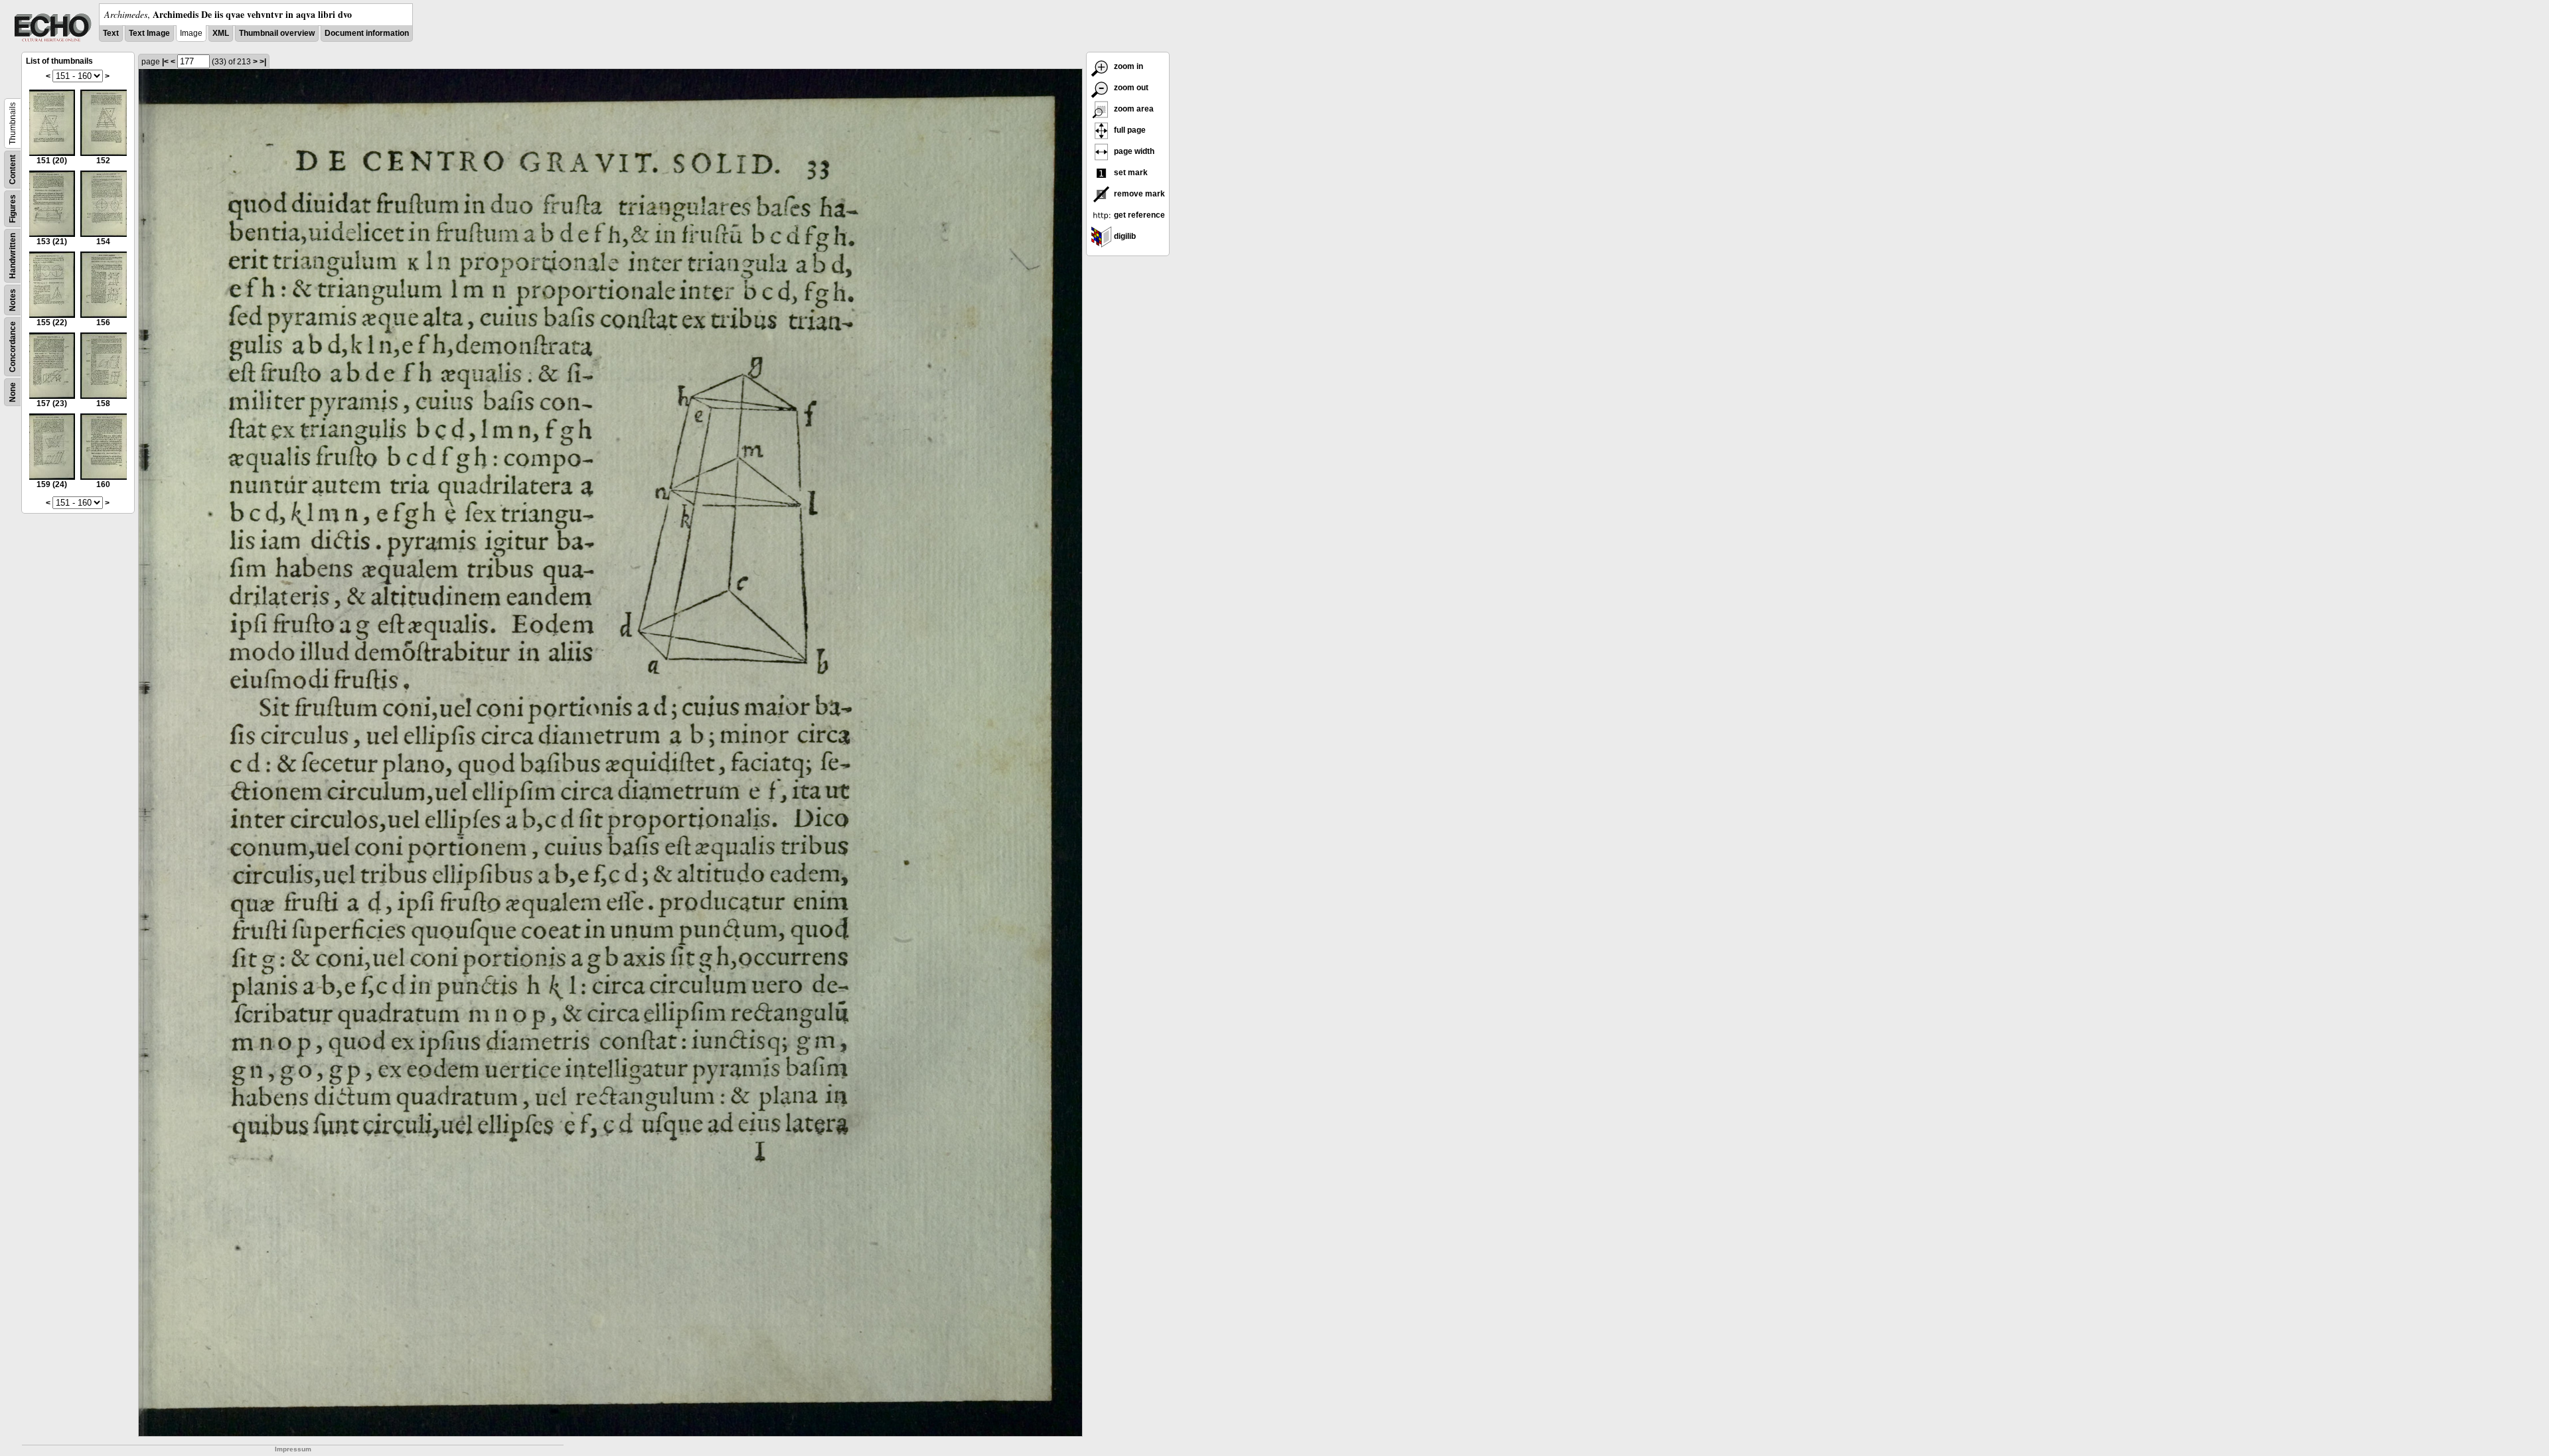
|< (165, 62)
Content (13, 170)
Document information (367, 33)
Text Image (149, 33)
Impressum (293, 1449)
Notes (13, 300)
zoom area (1133, 109)
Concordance (13, 347)
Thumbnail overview (277, 33)
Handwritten (13, 256)
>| (263, 62)
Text (111, 33)
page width (1133, 151)
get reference (1138, 215)
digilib (1124, 236)
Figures (13, 209)
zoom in (1127, 66)
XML (221, 33)
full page (1129, 130)
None (13, 392)
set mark (1130, 173)
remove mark (1138, 194)
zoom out (1130, 88)
